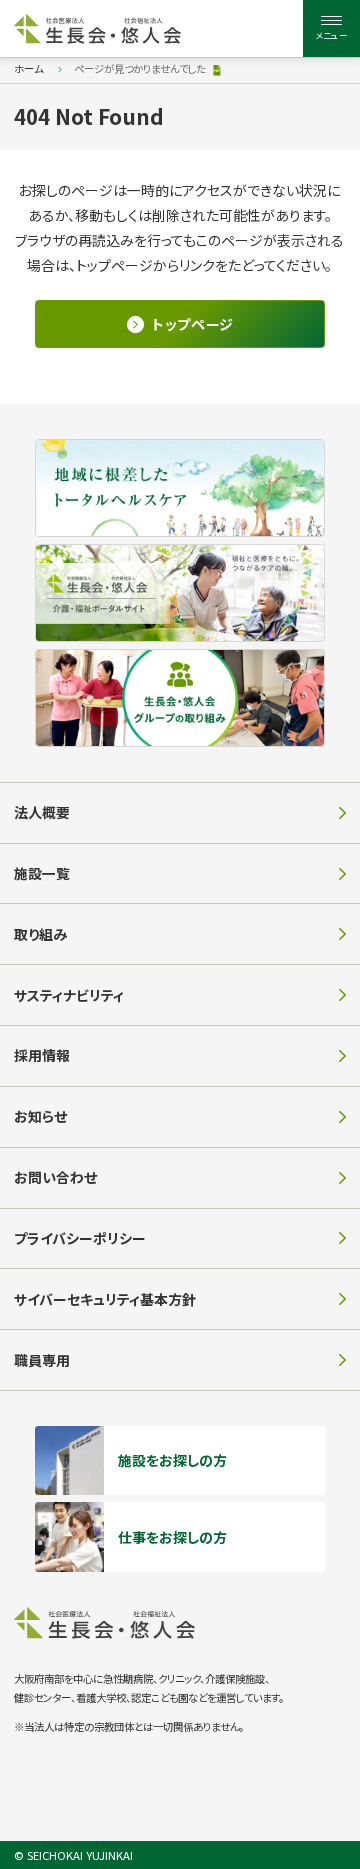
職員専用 (42, 1360)
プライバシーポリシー (80, 1238)
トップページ (193, 324)
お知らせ (40, 1116)
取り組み (40, 934)
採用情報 (42, 1055)
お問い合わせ (55, 1177)
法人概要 (42, 812)
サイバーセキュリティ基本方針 (105, 1299)
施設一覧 (42, 873)
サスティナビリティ (69, 995)
